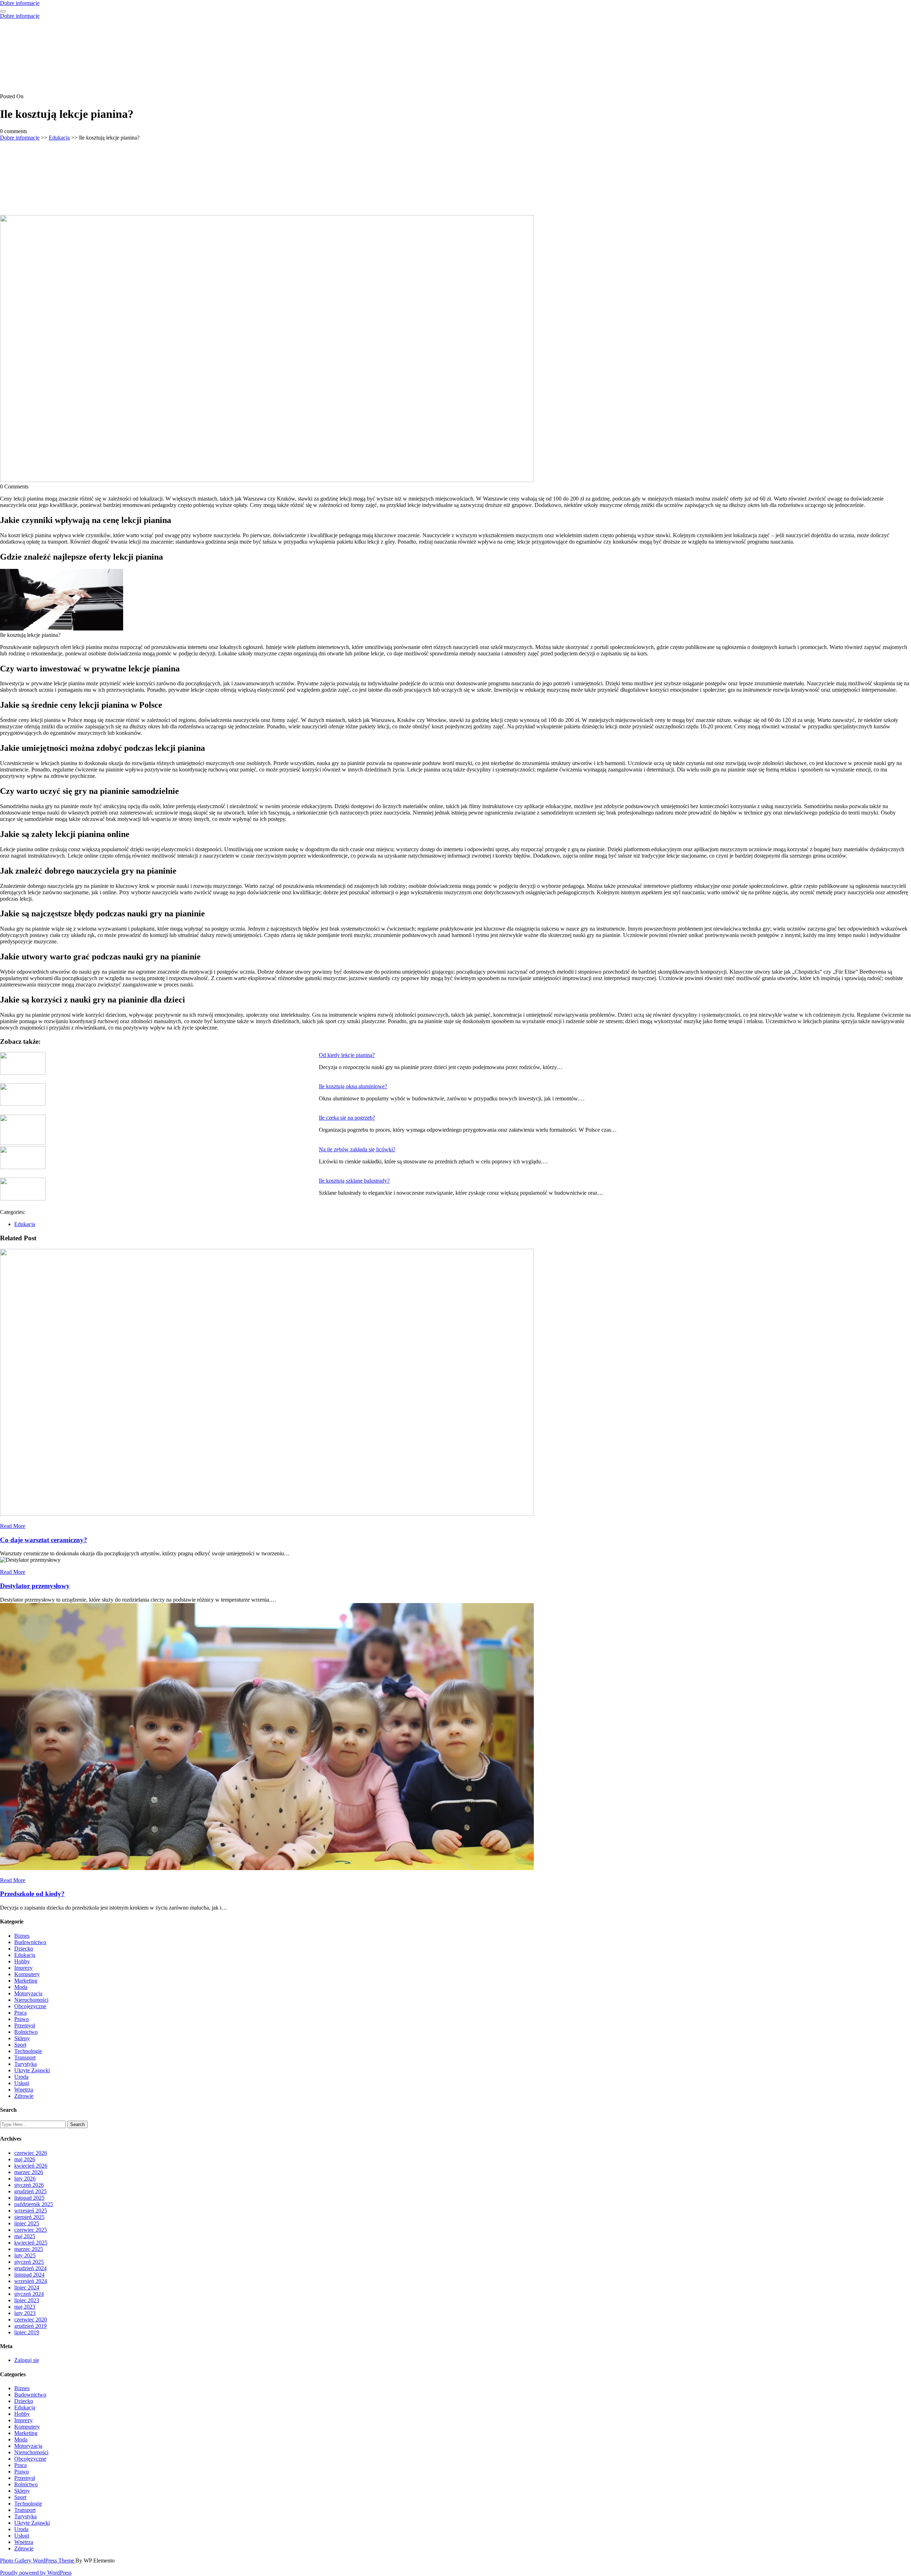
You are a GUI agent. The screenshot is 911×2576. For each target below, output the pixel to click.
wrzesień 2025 (31, 2211)
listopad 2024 (29, 2275)
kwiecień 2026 (31, 2166)
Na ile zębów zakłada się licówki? (357, 1149)
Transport (25, 2057)
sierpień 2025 (29, 2217)
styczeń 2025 (29, 2262)
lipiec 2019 (27, 2332)
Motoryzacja (28, 1993)
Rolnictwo (26, 2032)
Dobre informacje (20, 3)
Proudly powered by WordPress (36, 2573)
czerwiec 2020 (31, 2320)
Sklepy (22, 2038)
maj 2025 (25, 2236)
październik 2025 (34, 2204)
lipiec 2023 (27, 2300)
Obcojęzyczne (30, 2006)
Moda (21, 1987)
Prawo (22, 2019)
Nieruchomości (31, 2000)
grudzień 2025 (30, 2191)
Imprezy (23, 1968)
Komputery (27, 1974)
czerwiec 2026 (31, 2153)
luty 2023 (25, 2313)
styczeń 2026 (29, 2185)
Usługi (22, 2083)
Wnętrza (24, 2090)
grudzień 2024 (30, 2268)
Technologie (28, 2051)
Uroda (21, 2077)
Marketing (26, 1981)
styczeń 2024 (29, 2294)
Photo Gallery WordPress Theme (38, 2561)
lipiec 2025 (27, 2223)
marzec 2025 (29, 2249)
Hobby (22, 1961)
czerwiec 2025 (31, 2230)
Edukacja (59, 138)
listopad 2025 (29, 2198)
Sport (20, 2045)
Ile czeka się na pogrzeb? (347, 1118)
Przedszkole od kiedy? (32, 1894)
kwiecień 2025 (31, 2243)
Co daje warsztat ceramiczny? (44, 1540)
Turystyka (25, 2064)
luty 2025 (25, 2255)
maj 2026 (25, 2159)
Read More (13, 1526)
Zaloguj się (27, 2360)
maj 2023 (25, 2307)
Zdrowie (24, 2096)
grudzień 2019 (30, 2326)
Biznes (22, 1936)
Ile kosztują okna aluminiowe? (353, 1086)
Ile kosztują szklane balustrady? (354, 1181)
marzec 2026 (29, 2172)
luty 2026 (25, 2179)
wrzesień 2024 (31, 2281)
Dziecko (24, 1949)
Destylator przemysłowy (35, 1586)
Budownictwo (30, 1942)
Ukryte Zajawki (32, 2070)
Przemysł (25, 2025)
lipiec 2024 (27, 2287)
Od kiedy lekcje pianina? (347, 1055)
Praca (20, 2013)
